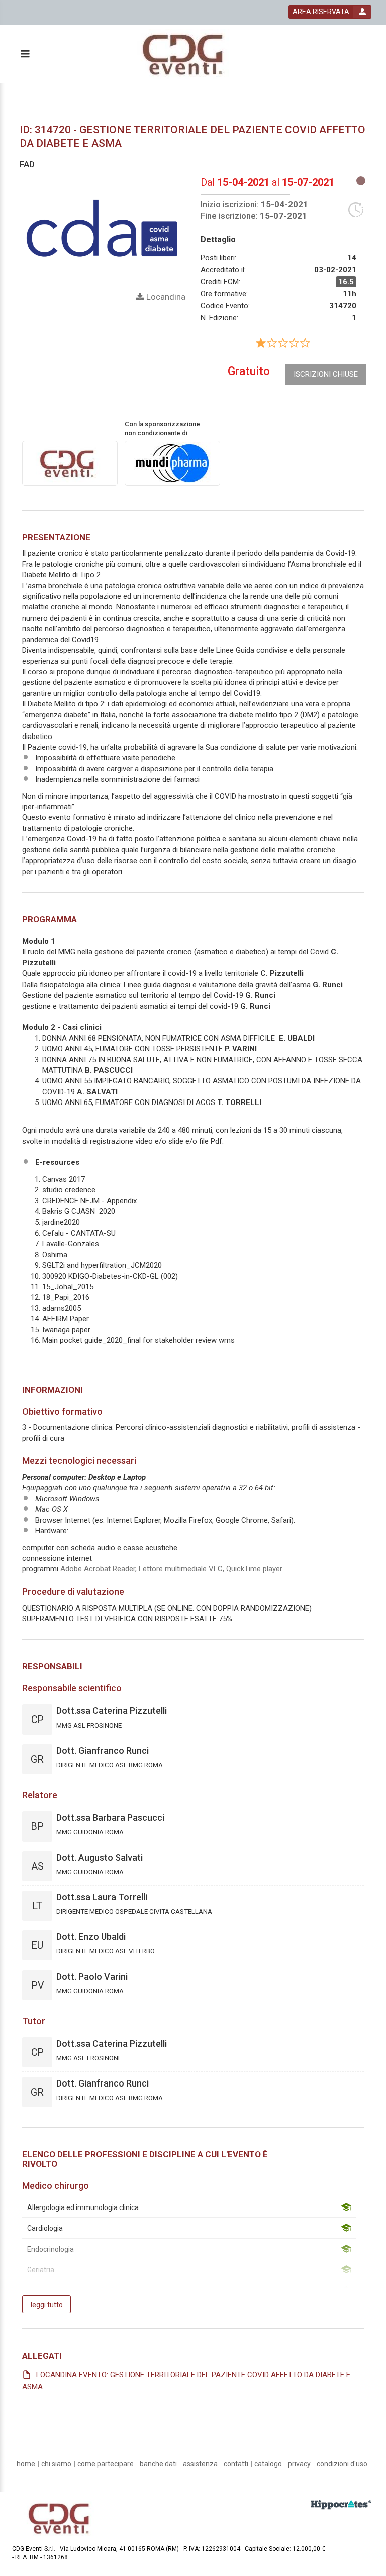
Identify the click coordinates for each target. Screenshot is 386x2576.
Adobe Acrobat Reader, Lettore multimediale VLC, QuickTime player (171, 1569)
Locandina (165, 297)
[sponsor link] (172, 463)
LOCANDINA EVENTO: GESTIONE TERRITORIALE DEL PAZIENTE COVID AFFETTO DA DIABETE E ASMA (186, 2381)
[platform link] (187, 54)
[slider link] (341, 2504)
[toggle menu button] (25, 54)
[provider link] (70, 463)
